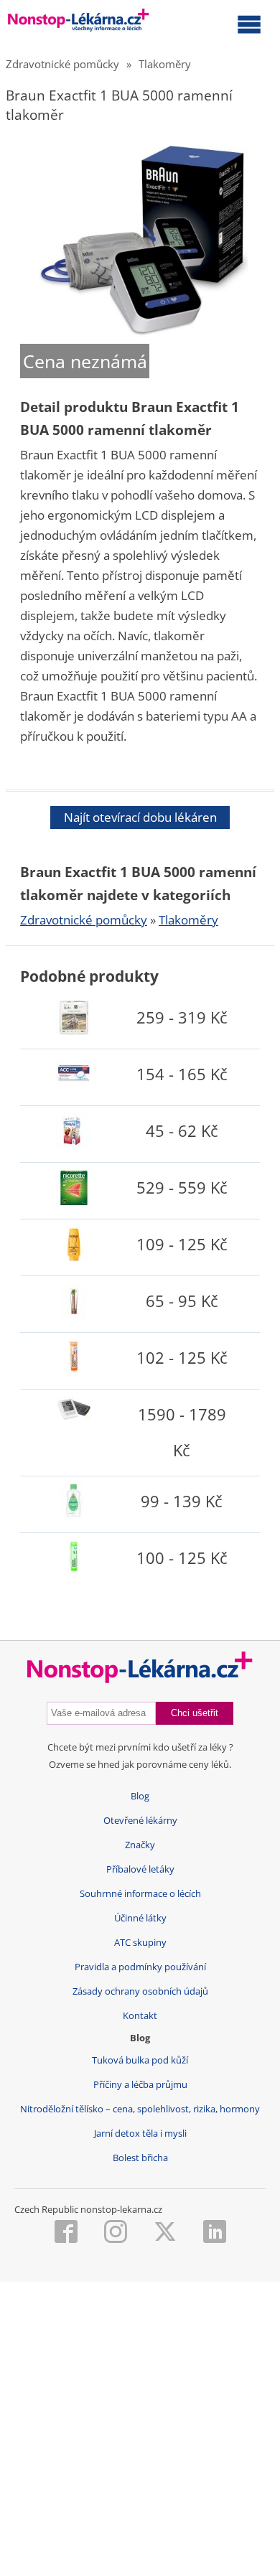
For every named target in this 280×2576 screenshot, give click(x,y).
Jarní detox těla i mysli (140, 2134)
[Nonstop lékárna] (79, 23)
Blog (140, 1796)
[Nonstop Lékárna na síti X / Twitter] (165, 2233)
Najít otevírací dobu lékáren (140, 817)
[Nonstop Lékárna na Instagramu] (116, 2233)
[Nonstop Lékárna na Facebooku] (66, 2233)
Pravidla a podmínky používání (140, 1967)
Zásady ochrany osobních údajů (140, 1991)
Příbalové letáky (140, 1869)
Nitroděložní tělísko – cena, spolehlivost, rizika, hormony (140, 2109)
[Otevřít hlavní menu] (249, 24)
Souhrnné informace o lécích (140, 1894)
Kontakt (140, 2016)
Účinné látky (140, 1918)
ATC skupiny (140, 1943)
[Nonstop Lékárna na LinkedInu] (215, 2233)
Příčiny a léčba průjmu (140, 2085)
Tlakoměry (165, 64)
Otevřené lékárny (140, 1821)
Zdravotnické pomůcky (62, 64)
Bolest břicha (140, 2158)
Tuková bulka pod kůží (140, 2060)
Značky (140, 1845)
